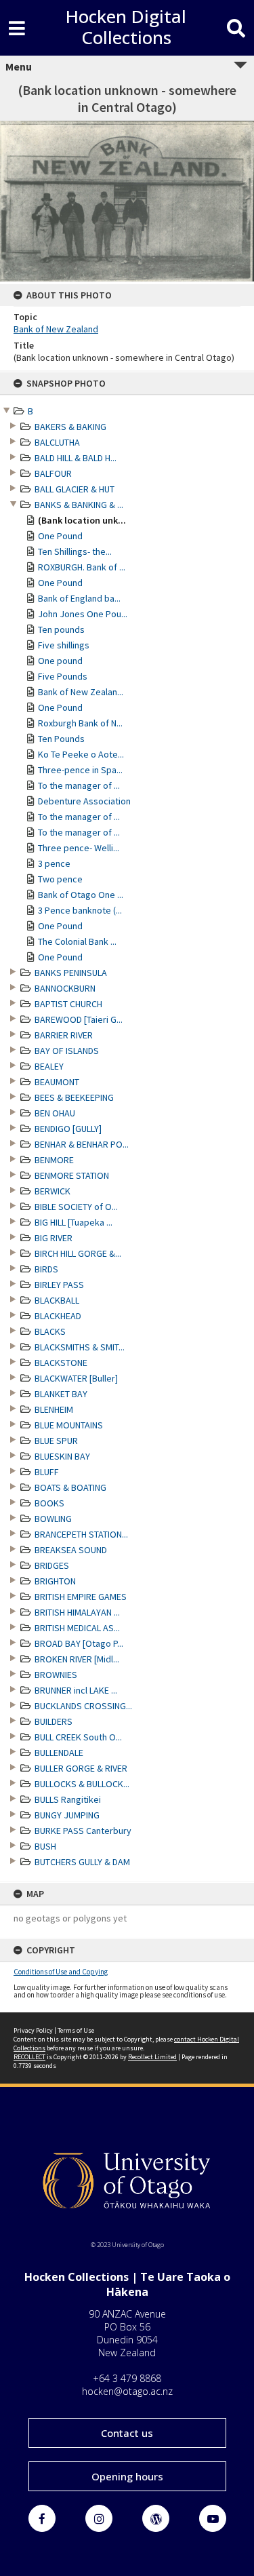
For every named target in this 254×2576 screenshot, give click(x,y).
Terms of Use (76, 2030)
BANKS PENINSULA (71, 973)
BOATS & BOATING (70, 1487)
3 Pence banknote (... (80, 910)
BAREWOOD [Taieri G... (79, 1019)
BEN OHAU (55, 1113)
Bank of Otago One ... (81, 895)
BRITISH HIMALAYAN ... (77, 1612)
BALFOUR (53, 473)
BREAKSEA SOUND (71, 1550)
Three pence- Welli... (79, 848)
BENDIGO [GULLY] (68, 1129)
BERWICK (52, 1191)
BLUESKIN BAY (62, 1456)
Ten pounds (61, 629)
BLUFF (47, 1472)
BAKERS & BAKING (70, 427)
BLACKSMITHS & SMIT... (80, 1347)
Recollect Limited (152, 2057)
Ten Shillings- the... (75, 551)
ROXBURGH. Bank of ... (82, 567)
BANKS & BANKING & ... (79, 505)
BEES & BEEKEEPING (74, 1097)
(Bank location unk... (82, 520)
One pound (60, 661)
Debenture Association (84, 801)
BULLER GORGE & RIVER (81, 1768)
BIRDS (46, 1269)
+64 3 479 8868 (127, 2378)
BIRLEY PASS (59, 1285)
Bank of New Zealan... (81, 692)
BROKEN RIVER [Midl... (77, 1659)
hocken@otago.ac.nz (127, 2391)
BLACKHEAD (58, 1316)
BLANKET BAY (61, 1394)
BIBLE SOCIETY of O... (76, 1207)
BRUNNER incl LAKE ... (76, 1690)
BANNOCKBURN (65, 988)
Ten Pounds (61, 739)
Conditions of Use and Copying (61, 1972)
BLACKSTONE (61, 1363)
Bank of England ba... (79, 598)
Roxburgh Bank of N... (80, 723)
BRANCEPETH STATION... (81, 1534)
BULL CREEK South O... (78, 1737)
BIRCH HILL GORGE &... (78, 1253)
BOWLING (53, 1519)
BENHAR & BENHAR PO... (82, 1144)
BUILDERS (54, 1721)
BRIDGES (52, 1565)
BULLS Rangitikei (68, 1799)
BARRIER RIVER (64, 1035)
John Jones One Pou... (83, 614)
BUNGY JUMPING (67, 1815)
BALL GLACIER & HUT (75, 489)
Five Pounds (63, 676)
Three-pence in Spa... (80, 770)
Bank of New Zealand (56, 329)
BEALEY (49, 1066)
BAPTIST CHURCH (68, 1004)
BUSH (45, 1846)
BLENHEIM (54, 1409)
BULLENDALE (59, 1753)
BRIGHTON (55, 1581)
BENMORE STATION (72, 1175)
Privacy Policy (33, 2030)
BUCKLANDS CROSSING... (83, 1706)
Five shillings (64, 645)
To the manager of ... (79, 785)
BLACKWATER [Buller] (76, 1378)
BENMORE (54, 1160)
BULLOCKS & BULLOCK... (82, 1784)
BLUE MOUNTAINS (69, 1425)
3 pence (54, 863)
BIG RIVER (54, 1238)
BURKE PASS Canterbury (83, 1831)
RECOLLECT (29, 2057)
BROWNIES (56, 1675)
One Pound (60, 536)
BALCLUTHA (57, 442)
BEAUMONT (57, 1082)
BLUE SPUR (56, 1441)
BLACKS (50, 1331)
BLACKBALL (57, 1300)
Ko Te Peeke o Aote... (81, 754)
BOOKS (49, 1503)
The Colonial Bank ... (77, 941)
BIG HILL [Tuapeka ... (73, 1222)
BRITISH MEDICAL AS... (77, 1628)
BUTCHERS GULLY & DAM (82, 1862)
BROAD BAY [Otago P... (79, 1643)
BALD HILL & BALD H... (76, 458)
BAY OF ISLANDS (67, 1051)
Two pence (60, 879)
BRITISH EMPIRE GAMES (81, 1597)
